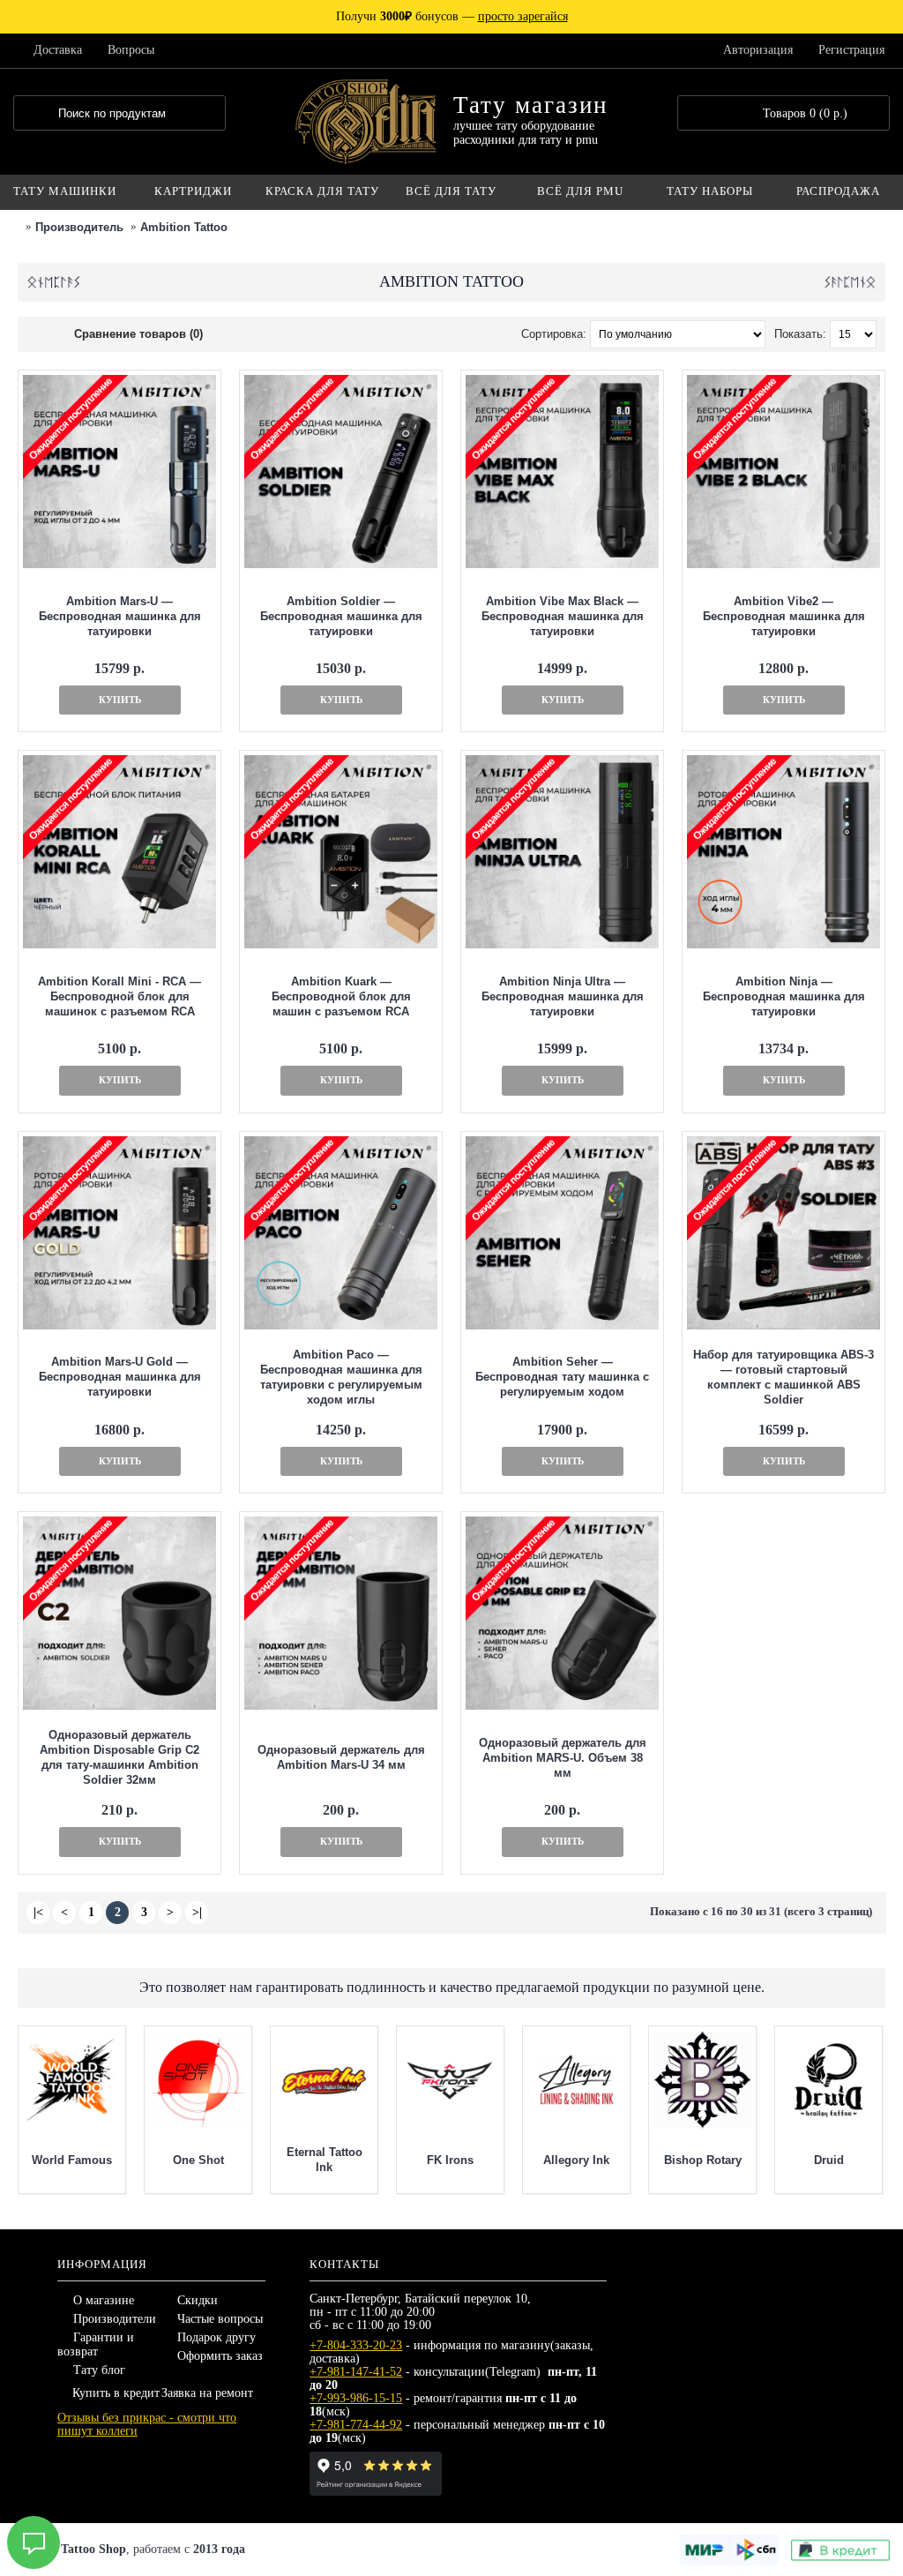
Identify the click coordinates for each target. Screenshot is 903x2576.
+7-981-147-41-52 (356, 2372)
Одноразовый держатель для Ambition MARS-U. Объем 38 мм (563, 1758)
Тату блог (99, 2370)
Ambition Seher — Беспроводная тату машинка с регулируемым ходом (562, 1377)
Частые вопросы (220, 2319)
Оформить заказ (220, 2356)
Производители (115, 2319)
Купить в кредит (116, 2393)
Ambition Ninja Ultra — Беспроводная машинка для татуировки (563, 996)
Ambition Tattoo (184, 227)
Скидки (198, 2300)
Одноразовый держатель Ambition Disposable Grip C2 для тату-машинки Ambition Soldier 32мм (119, 1757)
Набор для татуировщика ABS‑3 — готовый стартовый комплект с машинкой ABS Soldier (784, 1377)
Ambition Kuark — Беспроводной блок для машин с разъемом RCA (341, 996)
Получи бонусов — (452, 16)
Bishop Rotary (703, 2160)
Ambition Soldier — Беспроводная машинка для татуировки (341, 616)
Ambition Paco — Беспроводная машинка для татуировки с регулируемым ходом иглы (341, 1377)
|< (38, 1912)
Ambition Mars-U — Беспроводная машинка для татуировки (120, 616)
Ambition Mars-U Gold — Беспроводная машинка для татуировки (120, 1377)
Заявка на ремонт (207, 2393)
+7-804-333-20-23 (356, 2345)
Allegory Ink (576, 2160)
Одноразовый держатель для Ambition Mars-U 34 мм (341, 1757)
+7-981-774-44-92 (356, 2425)
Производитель (79, 227)
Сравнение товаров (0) (138, 334)
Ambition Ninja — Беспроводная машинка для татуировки (784, 996)
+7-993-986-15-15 (356, 2398)
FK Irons (450, 2160)
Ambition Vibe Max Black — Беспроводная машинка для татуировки (563, 616)
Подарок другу (216, 2337)
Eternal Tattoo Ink (325, 2160)
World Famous (72, 2160)
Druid (829, 2160)
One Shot (198, 2160)
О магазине (104, 2300)
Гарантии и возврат (96, 2344)
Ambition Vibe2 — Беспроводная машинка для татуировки (784, 616)
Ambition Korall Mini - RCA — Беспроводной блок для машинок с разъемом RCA (119, 996)
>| (197, 1912)
